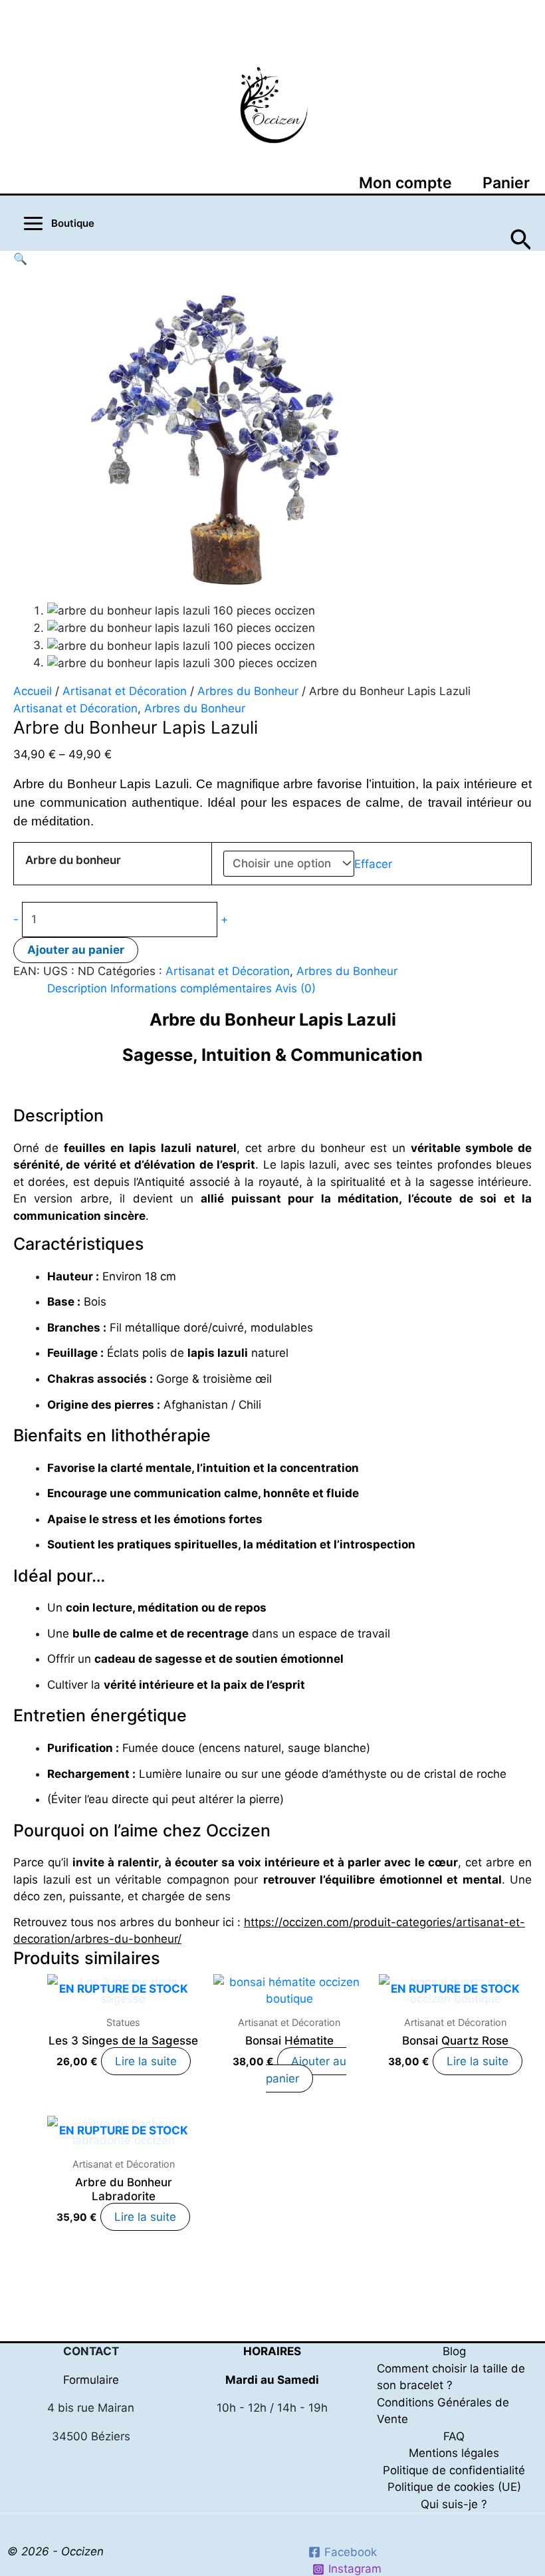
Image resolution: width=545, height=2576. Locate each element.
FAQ (454, 2436)
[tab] (77, 989)
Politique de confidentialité (454, 2470)
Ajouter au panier (76, 950)
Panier (506, 183)
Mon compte (405, 183)
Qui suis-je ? (454, 2504)
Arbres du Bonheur (248, 691)
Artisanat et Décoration (125, 691)
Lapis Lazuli (154, 784)
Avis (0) (295, 988)
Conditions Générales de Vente (443, 2411)
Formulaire (91, 2380)
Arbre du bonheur (73, 860)
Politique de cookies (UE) (454, 2487)
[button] (521, 236)
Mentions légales (454, 2453)
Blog (454, 2351)
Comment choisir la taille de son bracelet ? (451, 2377)
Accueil (33, 691)
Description (77, 988)
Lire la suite (146, 2061)
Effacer (373, 863)
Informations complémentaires (191, 988)
